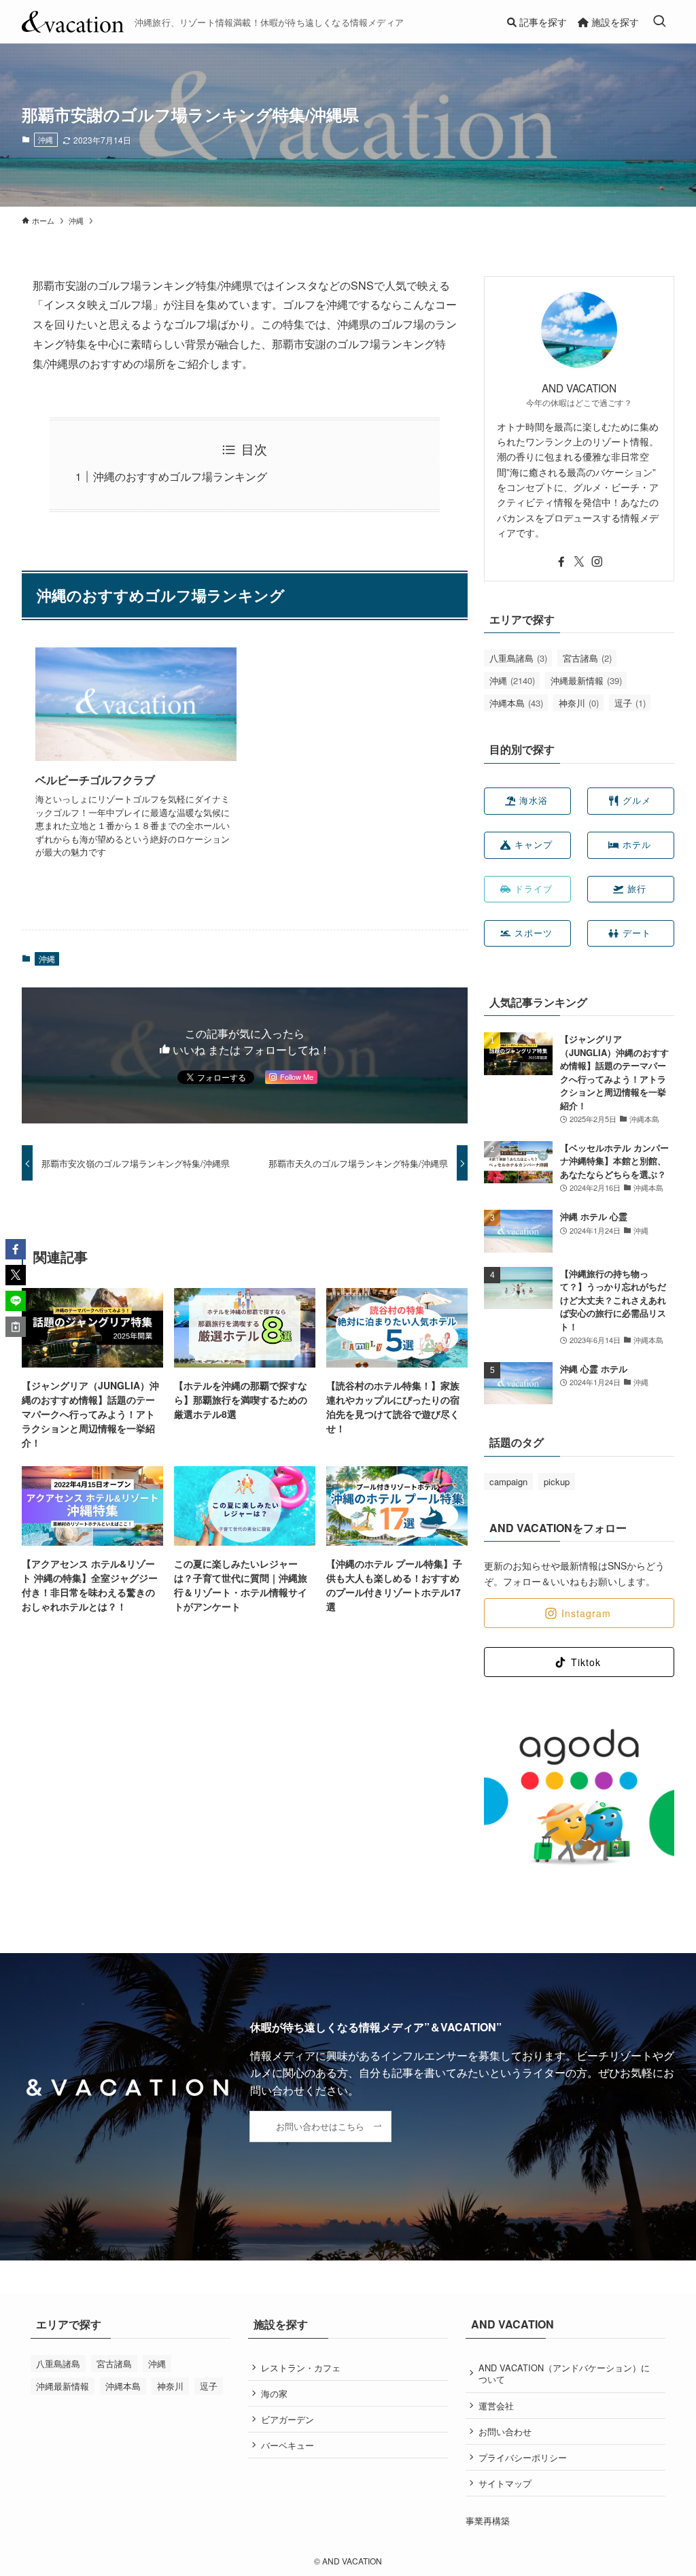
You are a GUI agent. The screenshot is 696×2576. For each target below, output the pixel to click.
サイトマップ (505, 2483)
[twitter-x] (579, 562)
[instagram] (597, 562)
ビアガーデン (288, 2419)
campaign (508, 1481)
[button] (16, 1249)
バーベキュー (288, 2445)
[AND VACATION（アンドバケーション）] (73, 22)
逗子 (630, 703)
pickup (557, 1481)
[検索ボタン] (659, 22)
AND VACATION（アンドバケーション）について (564, 2374)
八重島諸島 (518, 658)
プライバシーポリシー (523, 2457)
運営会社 (496, 2406)
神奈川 (579, 703)
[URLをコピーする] (16, 1327)
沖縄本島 (516, 703)
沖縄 (46, 139)
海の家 (274, 2393)
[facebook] (561, 562)
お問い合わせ (505, 2431)
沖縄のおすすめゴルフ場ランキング (180, 476)
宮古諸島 (587, 658)
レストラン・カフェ (301, 2368)
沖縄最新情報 (586, 680)
